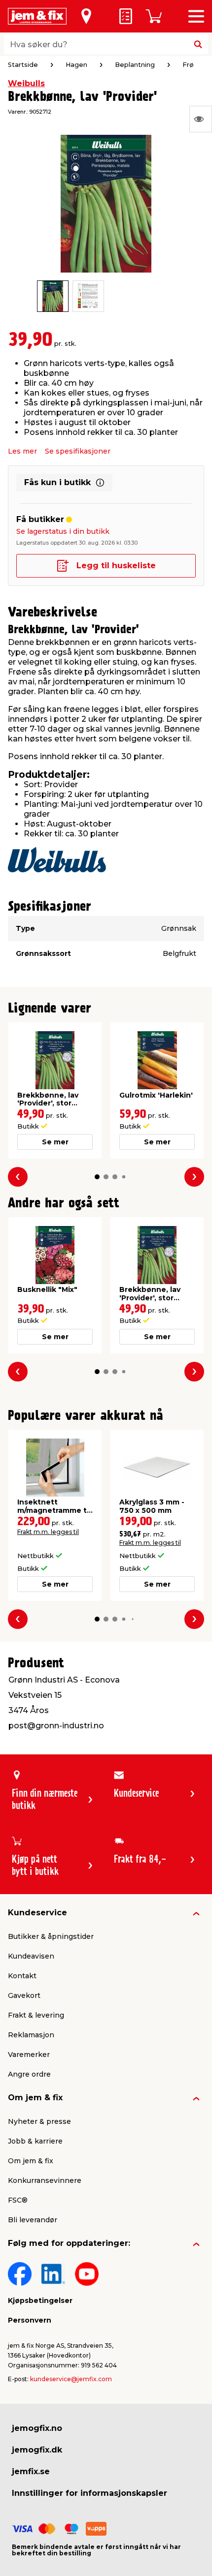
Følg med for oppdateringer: (69, 2243)
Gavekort (24, 1995)
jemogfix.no (37, 2428)
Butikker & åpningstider (51, 1936)
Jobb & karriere (35, 2141)
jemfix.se (31, 2471)
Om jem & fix (35, 2098)
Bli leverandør (33, 2220)
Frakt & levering (36, 2015)
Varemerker (29, 2055)
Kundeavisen (31, 1956)
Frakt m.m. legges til (48, 1532)
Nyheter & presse (39, 2121)
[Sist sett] (201, 119)
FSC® (18, 2200)
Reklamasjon (31, 2035)
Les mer (22, 451)
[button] (97, 1177)
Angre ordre (29, 2074)
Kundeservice (37, 1913)
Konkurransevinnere (45, 2180)
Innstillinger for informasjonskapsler (89, 2493)
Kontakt (22, 1976)
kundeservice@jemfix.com (71, 2379)
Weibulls (26, 83)
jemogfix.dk (37, 2450)
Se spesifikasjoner (78, 451)
